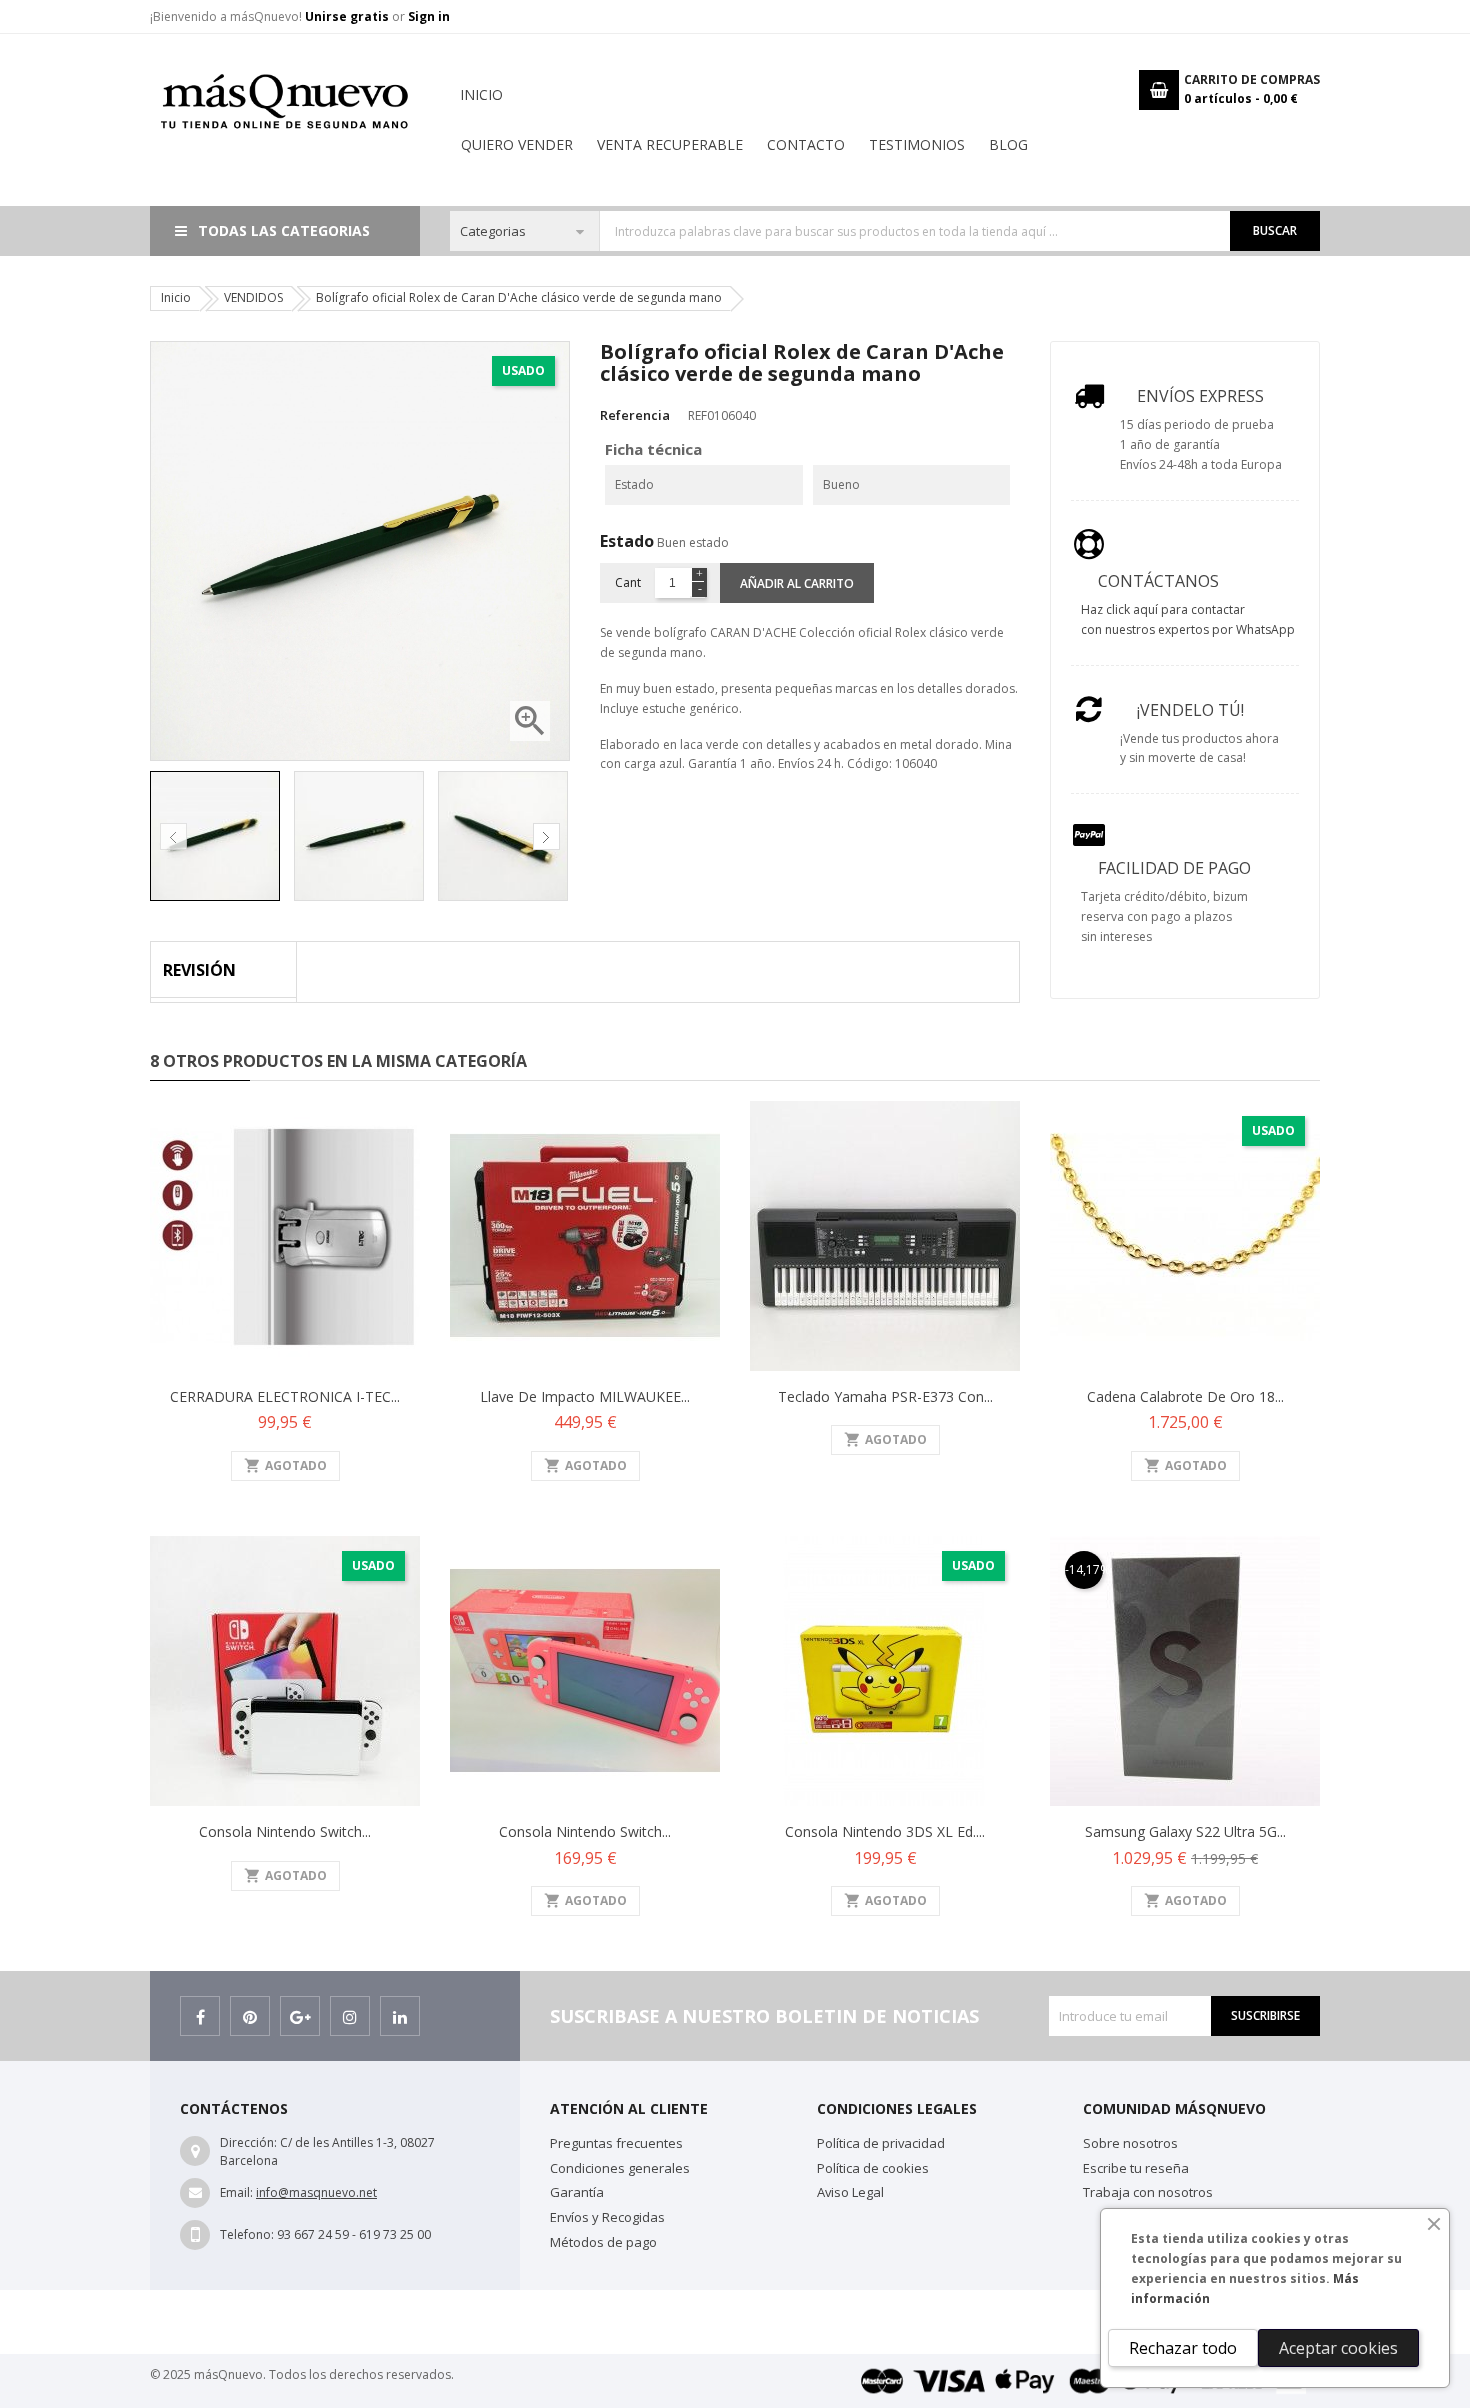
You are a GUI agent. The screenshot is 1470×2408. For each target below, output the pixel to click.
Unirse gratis (348, 16)
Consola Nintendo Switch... (285, 1831)
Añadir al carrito (797, 583)
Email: (236, 2192)
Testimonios (917, 144)
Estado (627, 541)
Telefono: (247, 2234)
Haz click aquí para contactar (1163, 609)
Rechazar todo (1183, 2348)
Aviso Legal (850, 2192)
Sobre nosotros (1130, 2143)
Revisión (199, 970)
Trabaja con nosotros (1148, 2192)
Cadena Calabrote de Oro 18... (1185, 1396)
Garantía (577, 2192)
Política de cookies (873, 2168)
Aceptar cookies (1338, 2348)
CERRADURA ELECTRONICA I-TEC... (285, 1396)
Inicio (481, 94)
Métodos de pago (603, 2242)
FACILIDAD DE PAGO (1174, 868)
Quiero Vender (517, 144)
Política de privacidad (881, 2143)
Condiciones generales (620, 2168)
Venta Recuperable (670, 144)
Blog (1008, 144)
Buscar (1275, 230)
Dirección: (248, 2142)
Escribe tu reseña (1136, 2168)
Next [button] (546, 836)
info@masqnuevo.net (316, 2192)
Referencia (635, 415)
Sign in (429, 16)
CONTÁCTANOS (1158, 581)
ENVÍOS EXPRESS (1200, 396)
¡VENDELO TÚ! (1190, 710)
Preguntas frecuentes (616, 2143)
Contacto (806, 144)
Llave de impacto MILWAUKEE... (585, 1396)
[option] (217, 836)
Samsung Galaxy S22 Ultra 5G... (1185, 1831)
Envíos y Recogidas (607, 2217)
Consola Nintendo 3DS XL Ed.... (885, 1831)
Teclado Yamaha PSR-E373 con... (885, 1396)
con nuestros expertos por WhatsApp (1188, 629)
